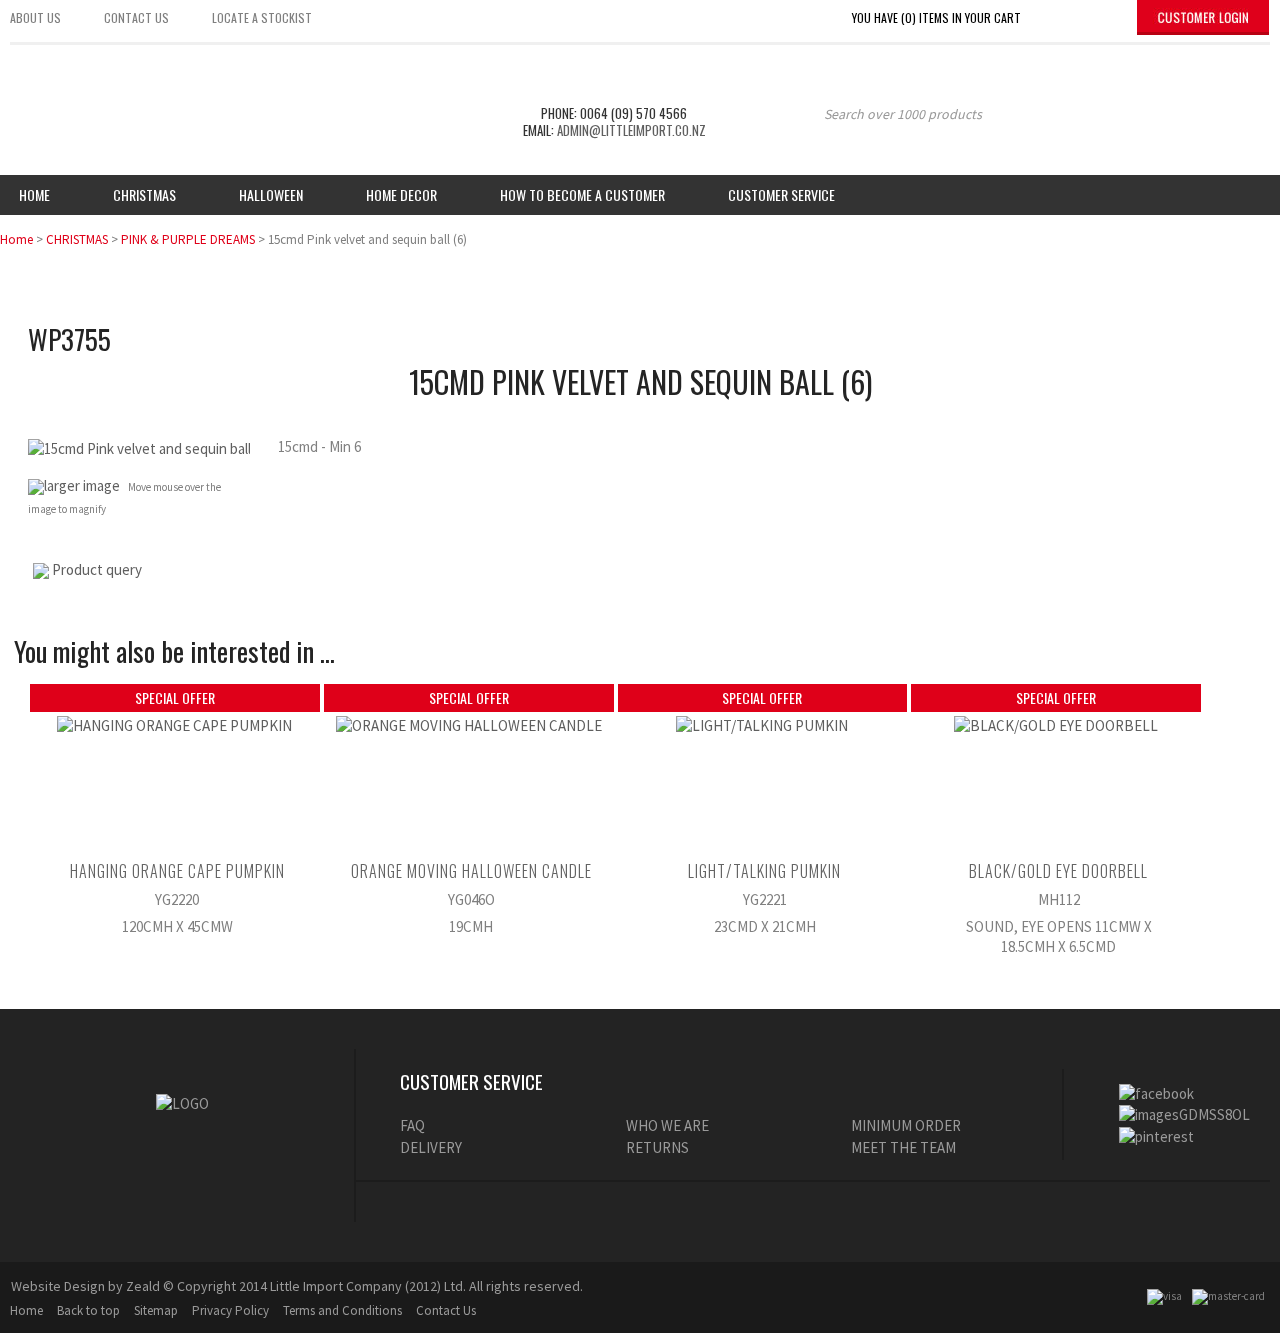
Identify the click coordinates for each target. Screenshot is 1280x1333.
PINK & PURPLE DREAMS (188, 239)
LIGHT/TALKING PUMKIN (764, 871)
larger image (82, 485)
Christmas (144, 194)
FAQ (412, 1125)
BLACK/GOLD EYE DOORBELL (1058, 871)
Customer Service (781, 194)
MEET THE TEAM (903, 1147)
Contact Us (446, 1310)
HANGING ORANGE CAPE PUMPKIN (177, 871)
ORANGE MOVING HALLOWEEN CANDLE (471, 871)
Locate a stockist (262, 17)
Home (34, 194)
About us (35, 17)
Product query (97, 569)
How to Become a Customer (582, 194)
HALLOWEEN (271, 194)
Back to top (88, 1310)
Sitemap (156, 1310)
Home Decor (401, 194)
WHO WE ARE (667, 1125)
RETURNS (657, 1147)
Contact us (136, 17)
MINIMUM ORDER (906, 1125)
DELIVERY (431, 1147)
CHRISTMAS (77, 239)
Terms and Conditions (342, 1310)
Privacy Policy (230, 1310)
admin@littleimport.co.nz (631, 130)
